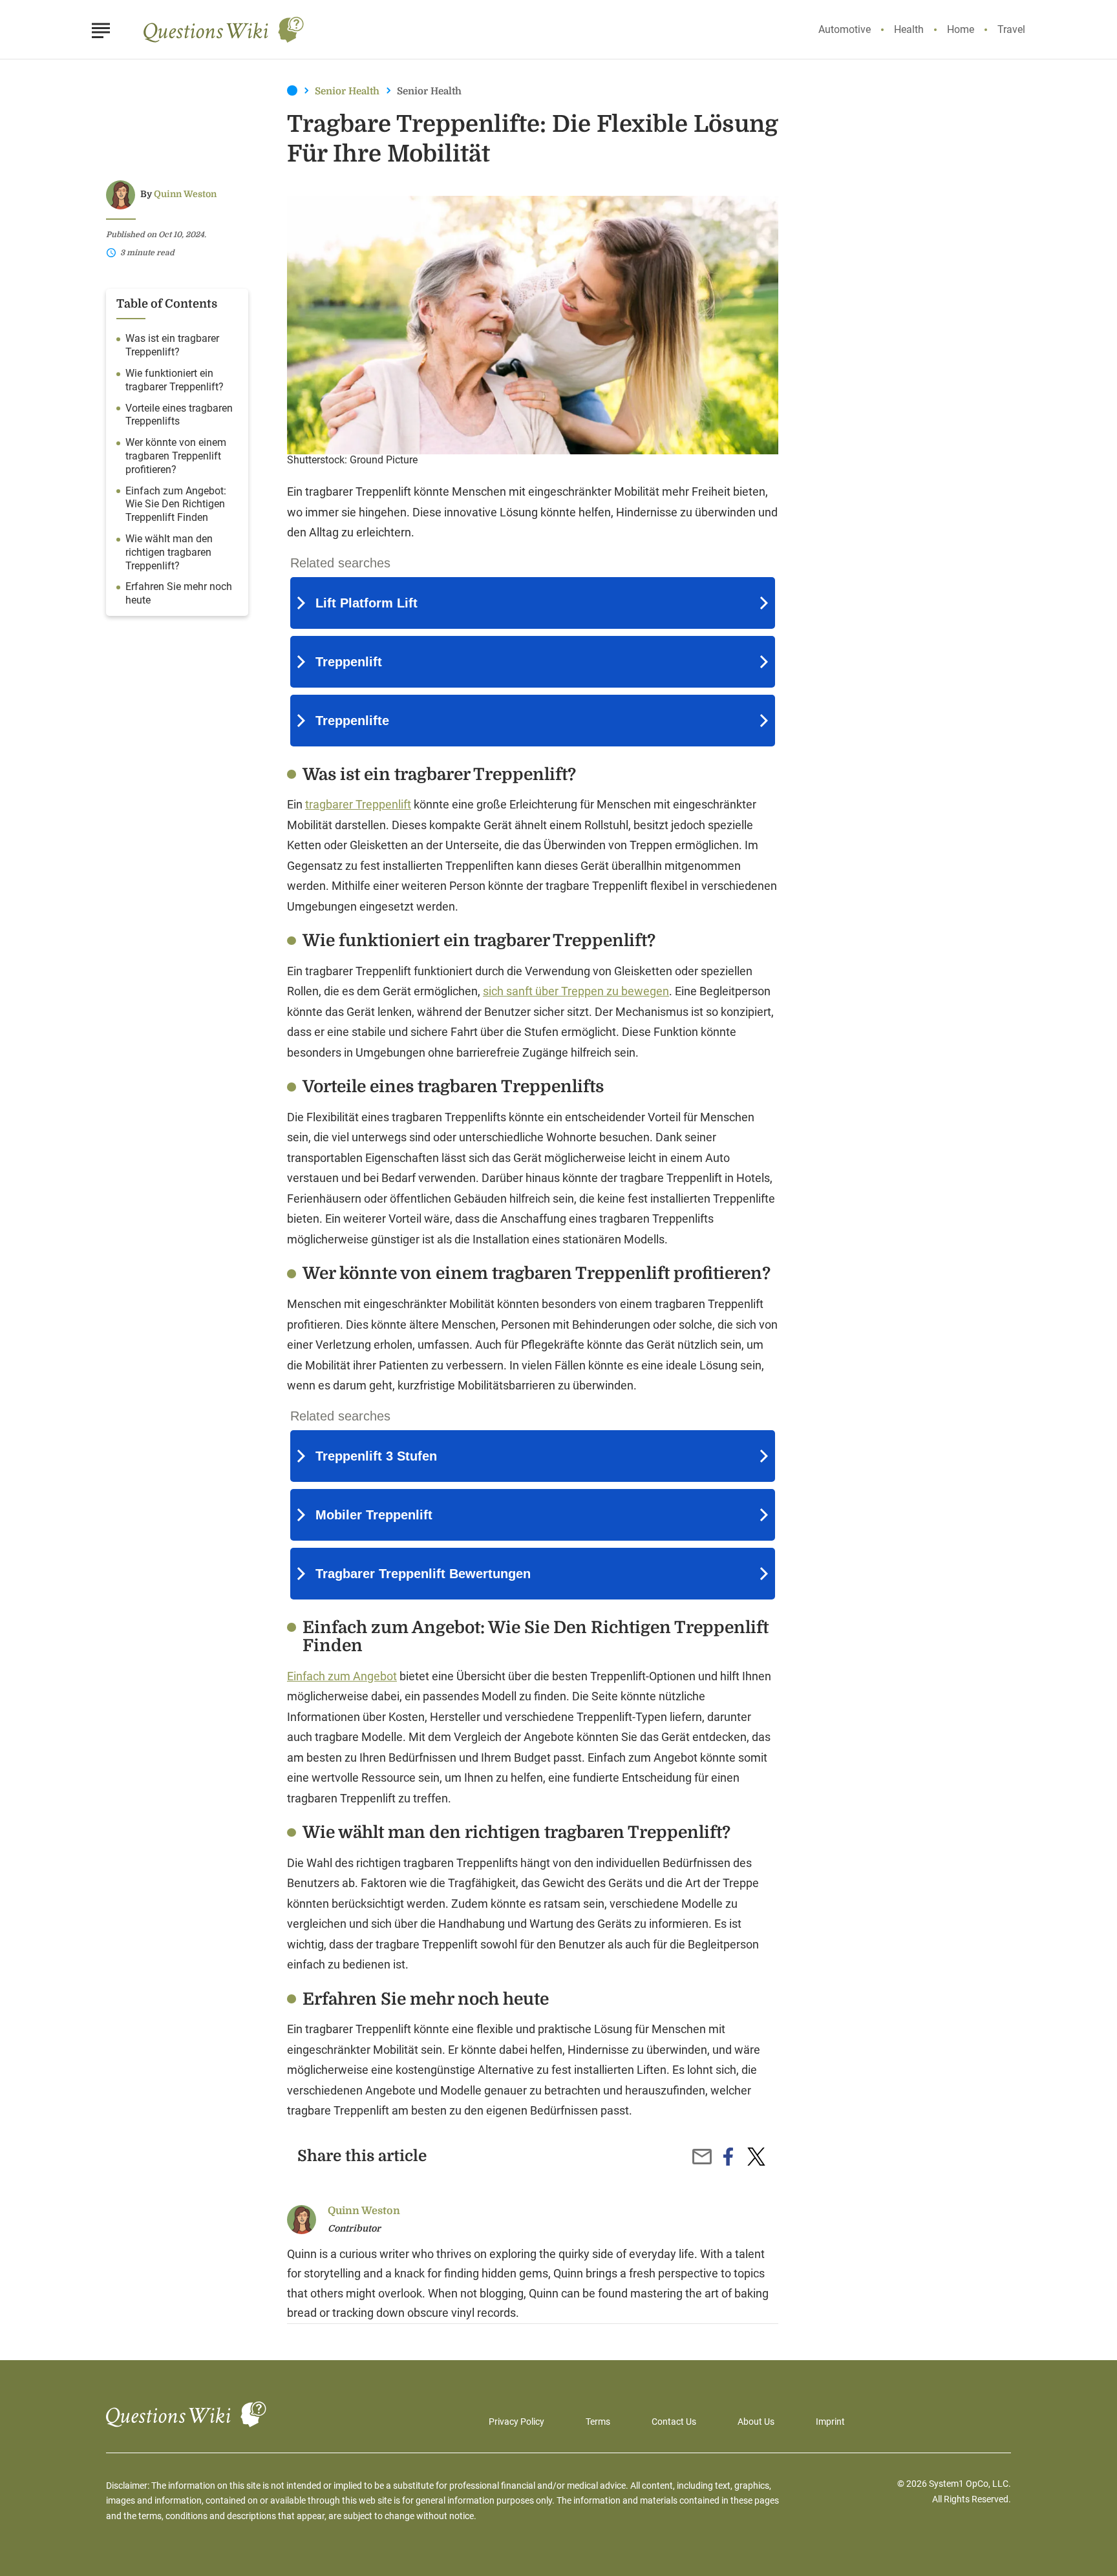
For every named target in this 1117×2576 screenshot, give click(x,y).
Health (909, 29)
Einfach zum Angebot (342, 1676)
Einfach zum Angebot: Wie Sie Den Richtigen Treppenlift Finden (176, 504)
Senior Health (347, 91)
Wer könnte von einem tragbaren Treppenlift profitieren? (176, 457)
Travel (1011, 29)
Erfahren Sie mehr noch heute (179, 594)
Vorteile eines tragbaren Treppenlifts (179, 415)
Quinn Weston (185, 194)
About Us (756, 2422)
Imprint (830, 2422)
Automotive (845, 29)
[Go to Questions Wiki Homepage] (224, 30)
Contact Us (674, 2422)
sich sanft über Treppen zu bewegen (576, 991)
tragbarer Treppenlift (358, 804)
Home (961, 29)
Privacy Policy (516, 2422)
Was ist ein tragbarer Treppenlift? (172, 346)
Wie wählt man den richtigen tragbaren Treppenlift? (169, 552)
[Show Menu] (101, 28)
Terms (598, 2422)
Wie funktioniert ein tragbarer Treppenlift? (175, 380)
